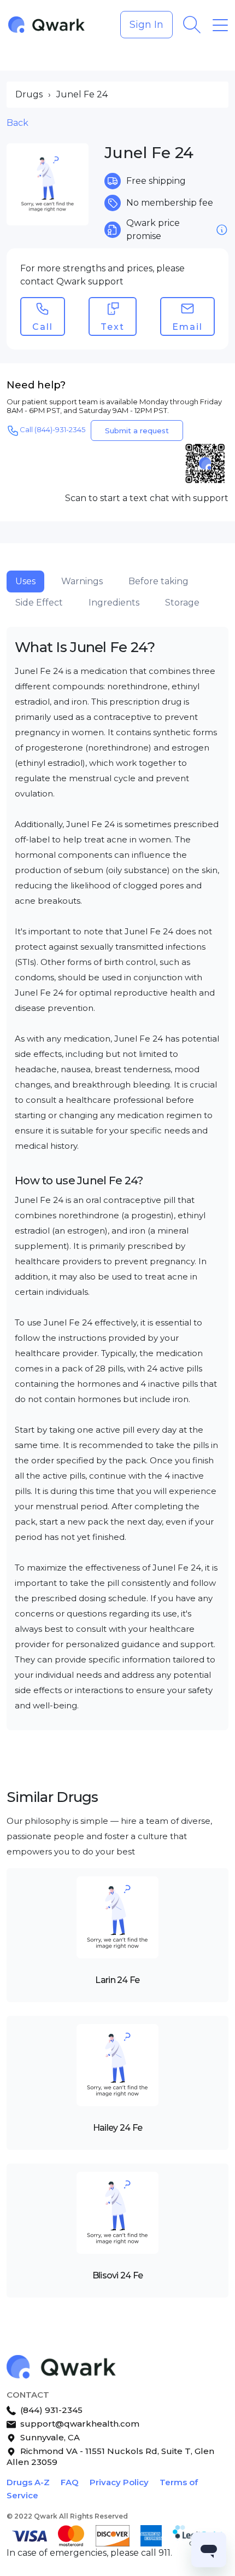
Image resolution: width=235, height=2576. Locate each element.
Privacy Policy (119, 2482)
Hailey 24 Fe (117, 2128)
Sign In (146, 25)
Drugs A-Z (28, 2482)
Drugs (29, 94)
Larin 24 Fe (117, 1980)
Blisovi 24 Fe (118, 2275)
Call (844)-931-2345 (52, 429)
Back (17, 123)
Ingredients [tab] (114, 603)
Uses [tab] (25, 581)
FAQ (70, 2482)
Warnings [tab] (82, 581)
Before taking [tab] (158, 581)
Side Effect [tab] (39, 603)
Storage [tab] (182, 603)
